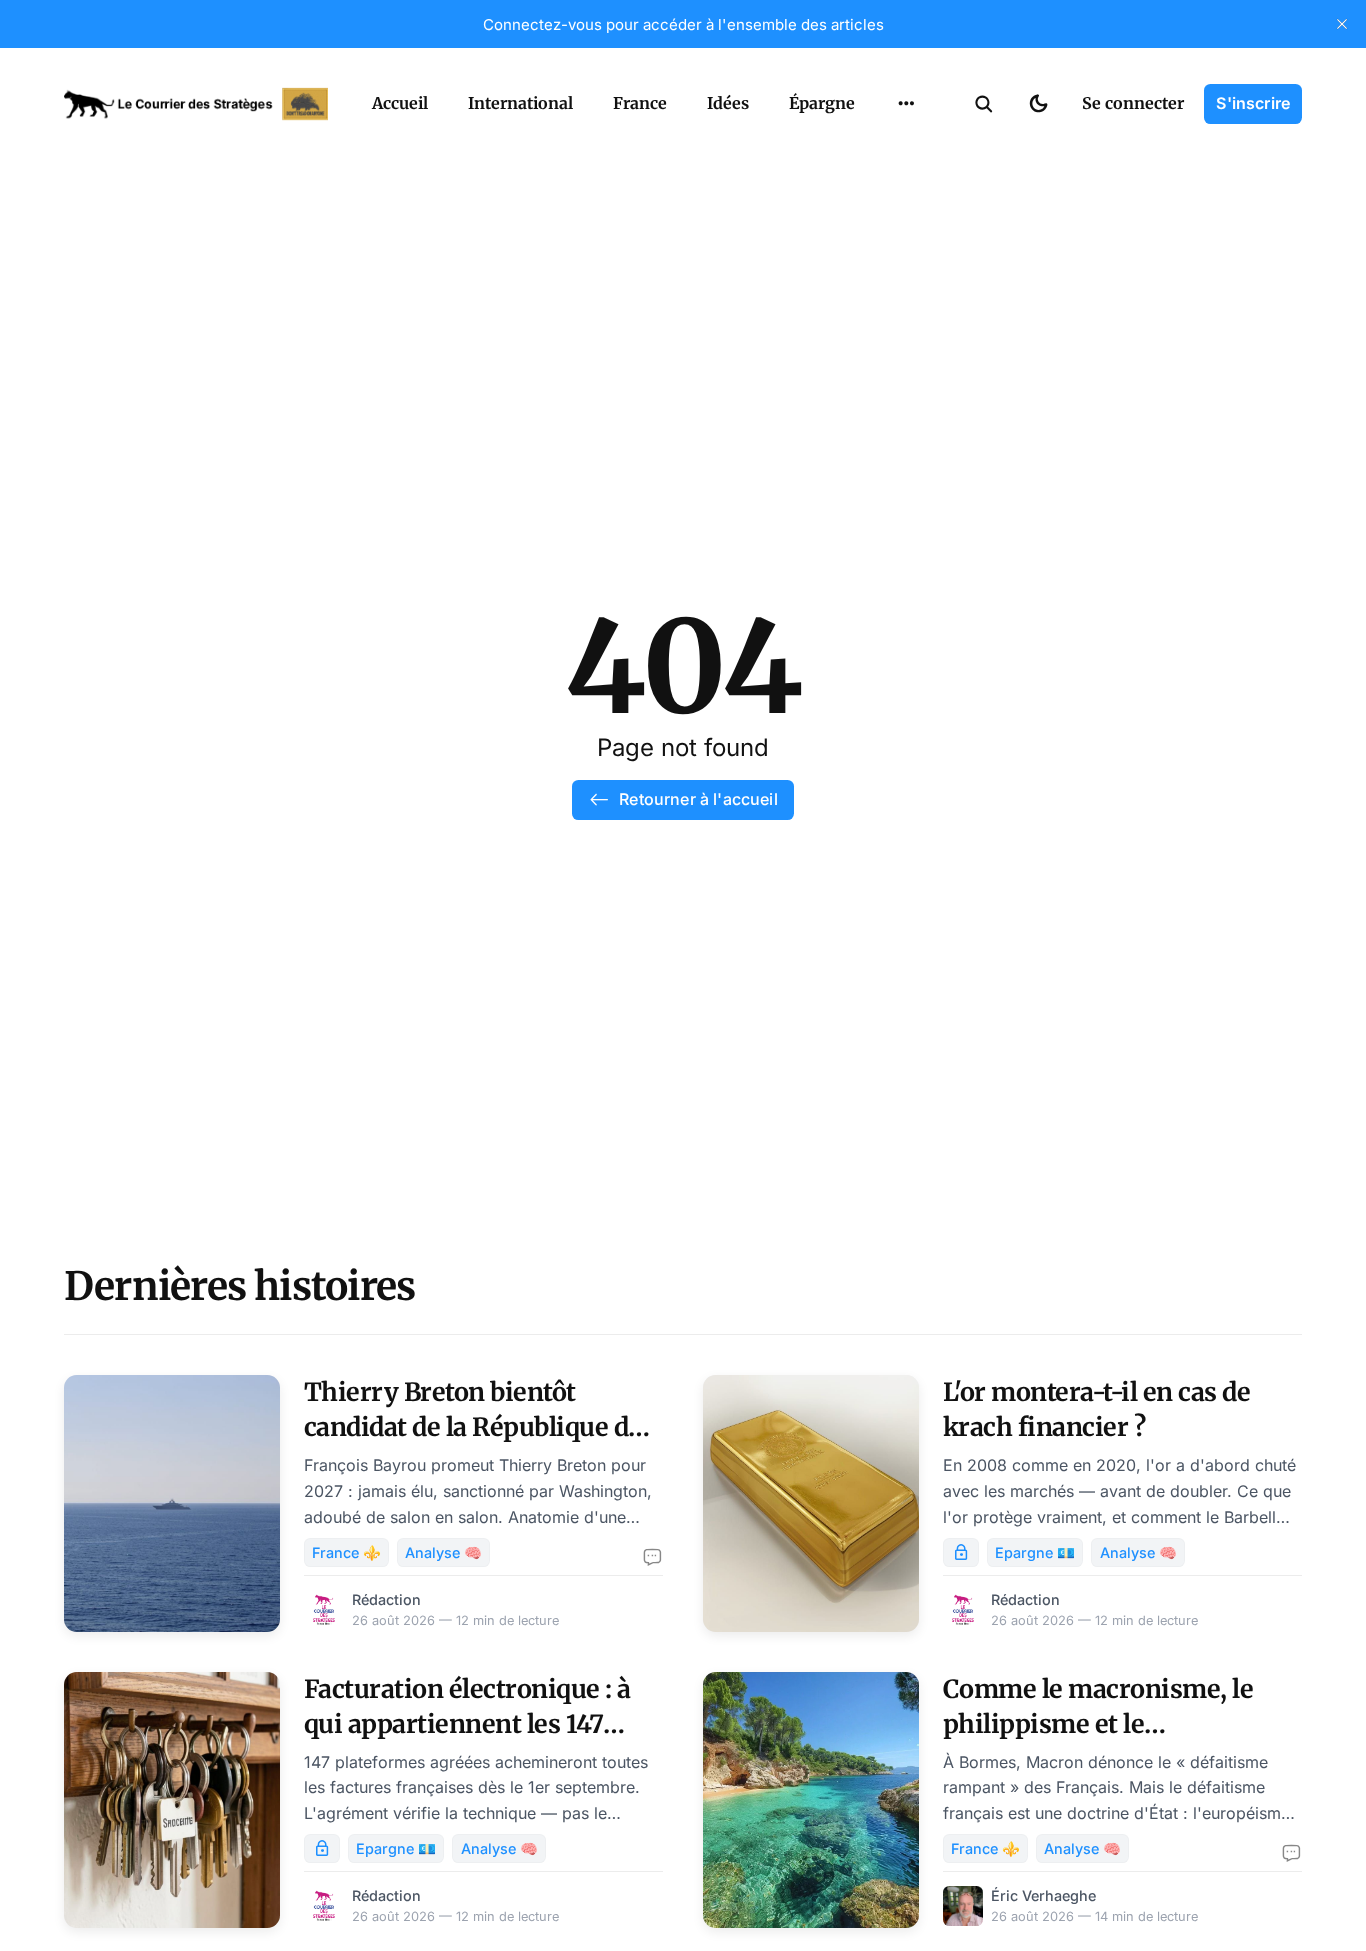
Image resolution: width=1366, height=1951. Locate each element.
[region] (906, 104)
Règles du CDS (906, 189)
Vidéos (880, 150)
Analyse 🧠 (443, 1552)
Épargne (822, 103)
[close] (1342, 24)
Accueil (400, 103)
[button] (984, 104)
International (520, 103)
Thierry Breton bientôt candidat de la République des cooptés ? (479, 1427)
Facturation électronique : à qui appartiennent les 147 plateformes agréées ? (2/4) (467, 1724)
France (640, 103)
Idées (728, 103)
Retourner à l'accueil (698, 799)
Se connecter (1133, 103)
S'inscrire (1253, 103)
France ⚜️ (346, 1552)
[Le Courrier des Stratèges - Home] (196, 104)
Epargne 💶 (1035, 1552)
